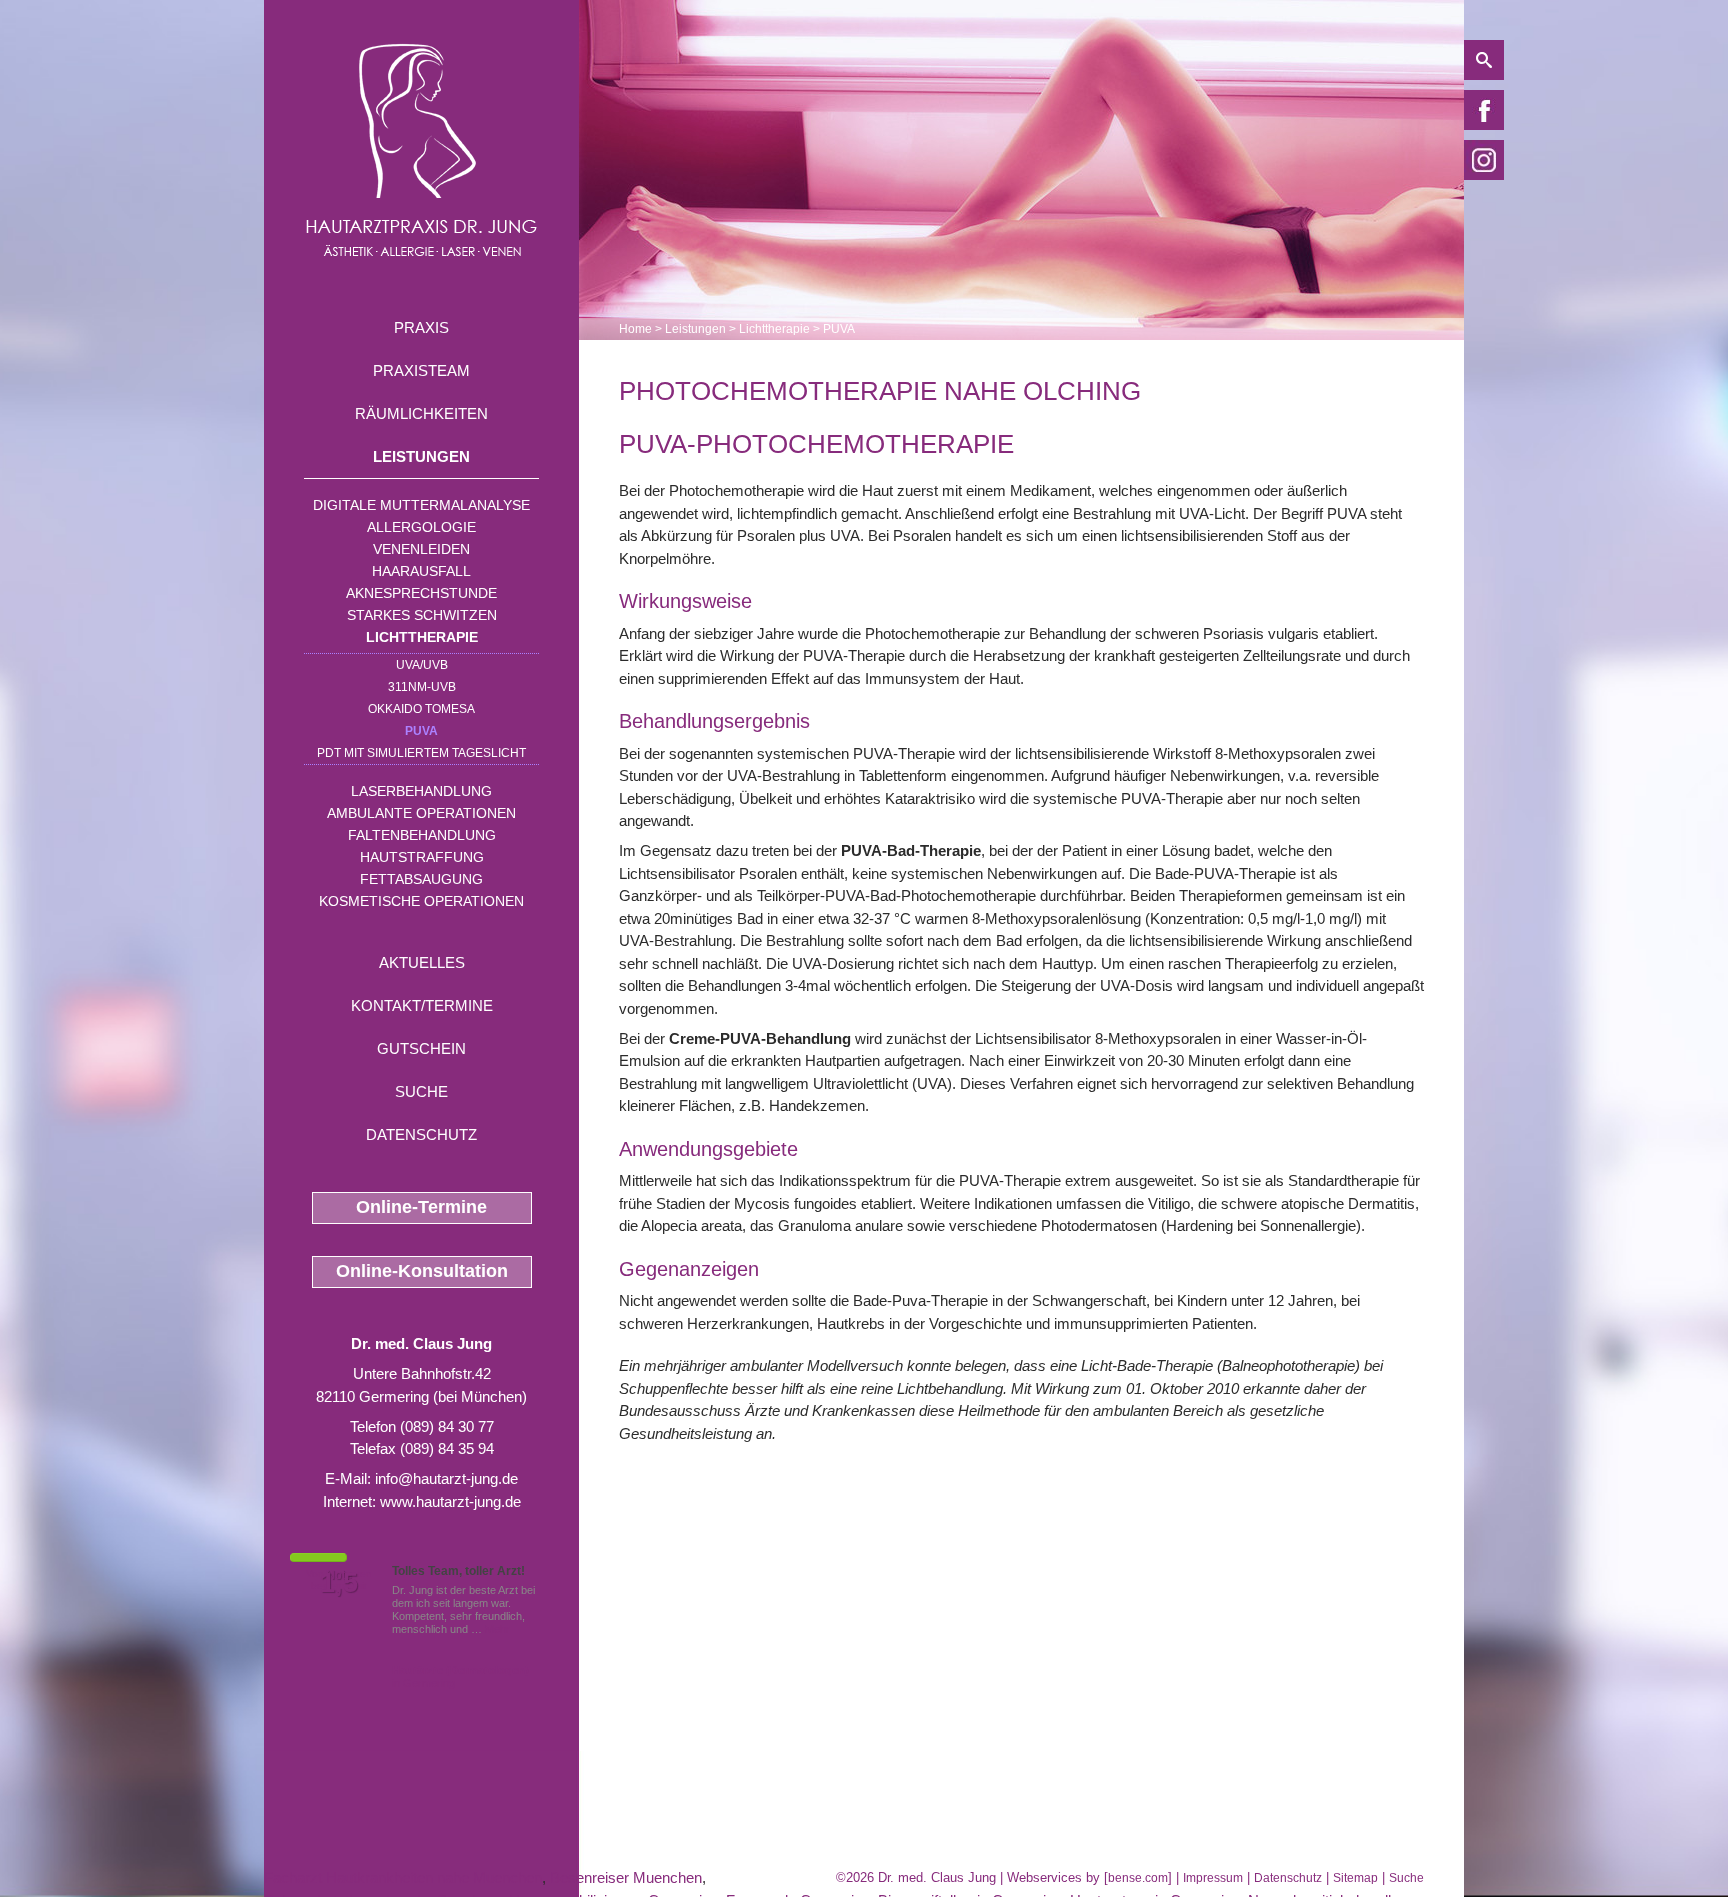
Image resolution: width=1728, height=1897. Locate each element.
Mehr (497, 1629)
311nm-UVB (422, 687)
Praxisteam (421, 370)
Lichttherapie (422, 637)
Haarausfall (421, 571)
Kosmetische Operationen (421, 901)
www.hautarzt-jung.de (450, 1501)
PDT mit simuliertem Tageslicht (421, 753)
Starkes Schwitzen (422, 615)
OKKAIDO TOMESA (421, 709)
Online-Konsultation (422, 1271)
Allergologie (421, 527)
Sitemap (1355, 1878)
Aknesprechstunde (421, 593)
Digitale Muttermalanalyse (421, 505)
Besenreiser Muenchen (626, 1877)
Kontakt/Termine (422, 1005)
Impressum (1213, 1878)
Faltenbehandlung (422, 835)
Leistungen (421, 456)
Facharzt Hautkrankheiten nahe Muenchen (403, 1877)
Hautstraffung (422, 857)
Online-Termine (421, 1207)
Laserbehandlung (421, 791)
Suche (421, 1091)
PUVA (421, 731)
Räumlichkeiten (421, 413)
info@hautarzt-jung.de (446, 1478)
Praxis (421, 327)
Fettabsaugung (421, 879)
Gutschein (421, 1048)
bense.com (1138, 1878)
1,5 (339, 1583)
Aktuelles (422, 962)
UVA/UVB (422, 665)
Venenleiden (421, 549)
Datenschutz (421, 1134)
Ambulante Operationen (421, 813)
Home (635, 329)
